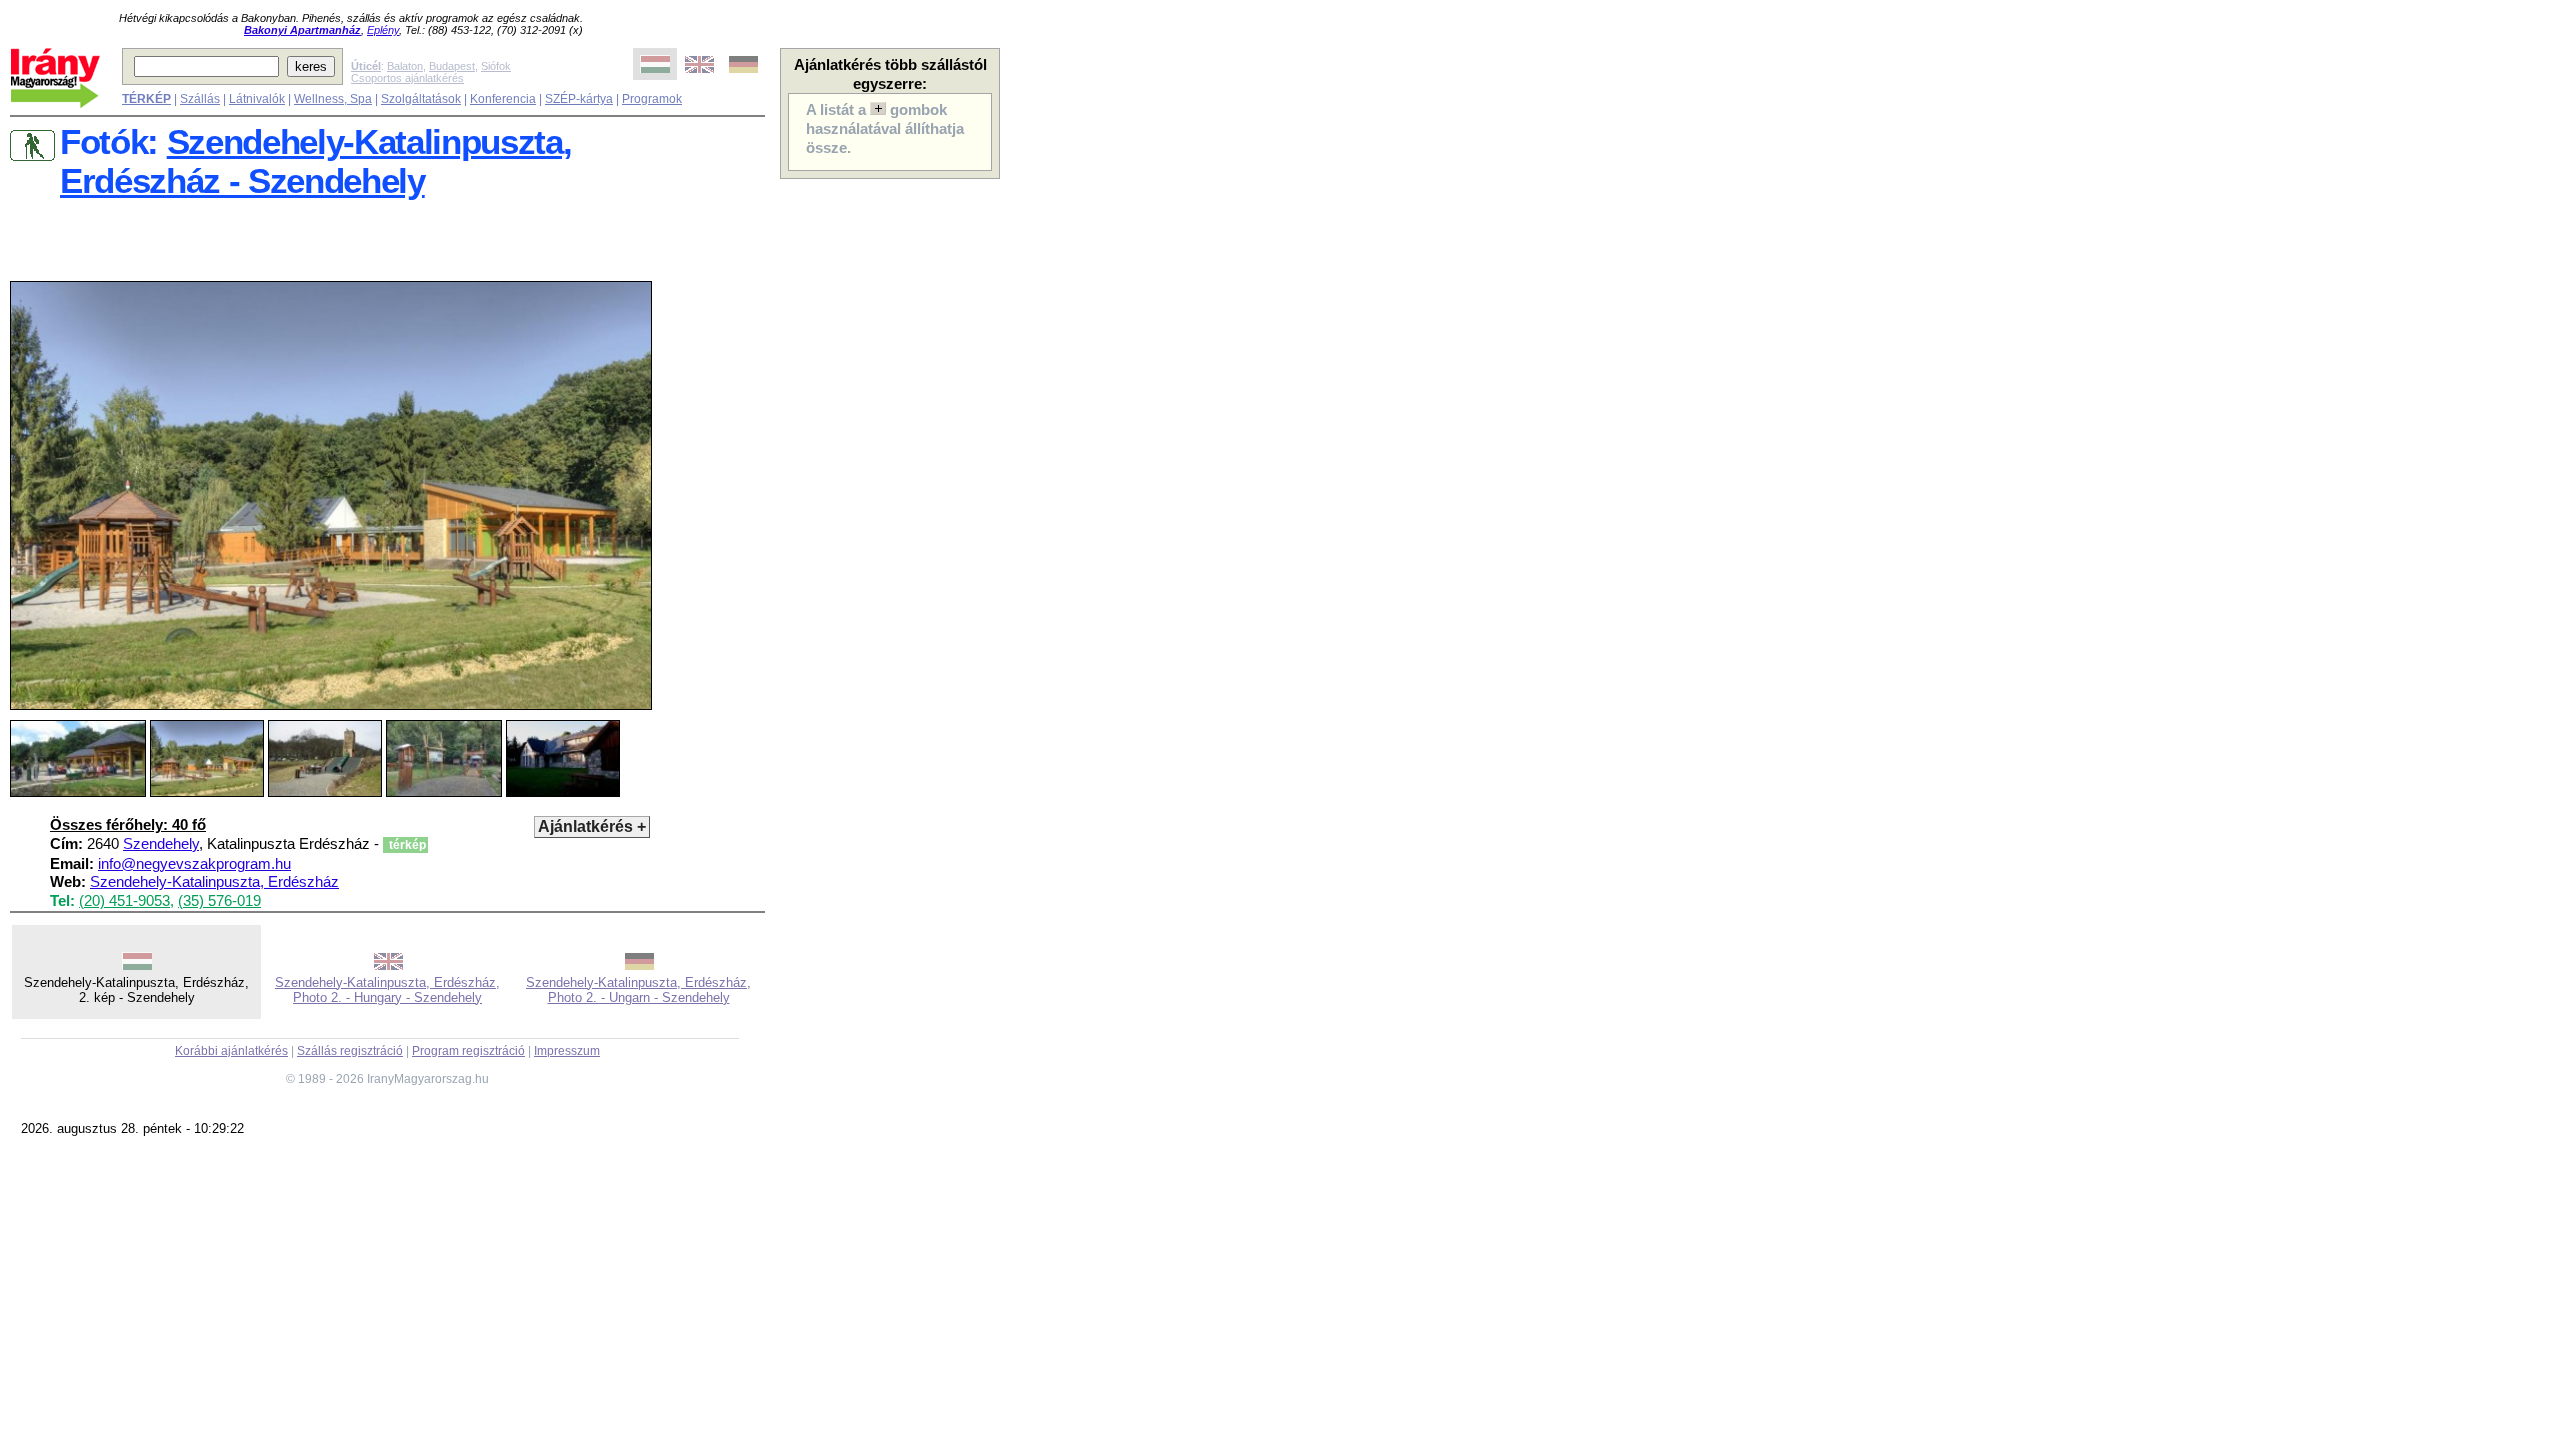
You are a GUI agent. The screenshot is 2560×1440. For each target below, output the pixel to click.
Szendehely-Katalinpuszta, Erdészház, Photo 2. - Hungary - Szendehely (387, 990)
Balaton (405, 66)
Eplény (383, 30)
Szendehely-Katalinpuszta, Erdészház (214, 882)
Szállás (200, 99)
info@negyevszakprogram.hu (194, 864)
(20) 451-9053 (124, 901)
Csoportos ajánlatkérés (407, 78)
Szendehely (161, 844)
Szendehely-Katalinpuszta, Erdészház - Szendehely (315, 161)
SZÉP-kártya (579, 99)
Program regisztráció (468, 1051)
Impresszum (567, 1051)
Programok (652, 99)
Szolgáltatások (421, 99)
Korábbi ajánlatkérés (231, 1051)
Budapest (452, 66)
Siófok (496, 66)
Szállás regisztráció (350, 1051)
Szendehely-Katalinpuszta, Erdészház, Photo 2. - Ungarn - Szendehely (638, 990)
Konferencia (503, 99)
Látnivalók (257, 99)
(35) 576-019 (219, 901)
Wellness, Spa (333, 99)
